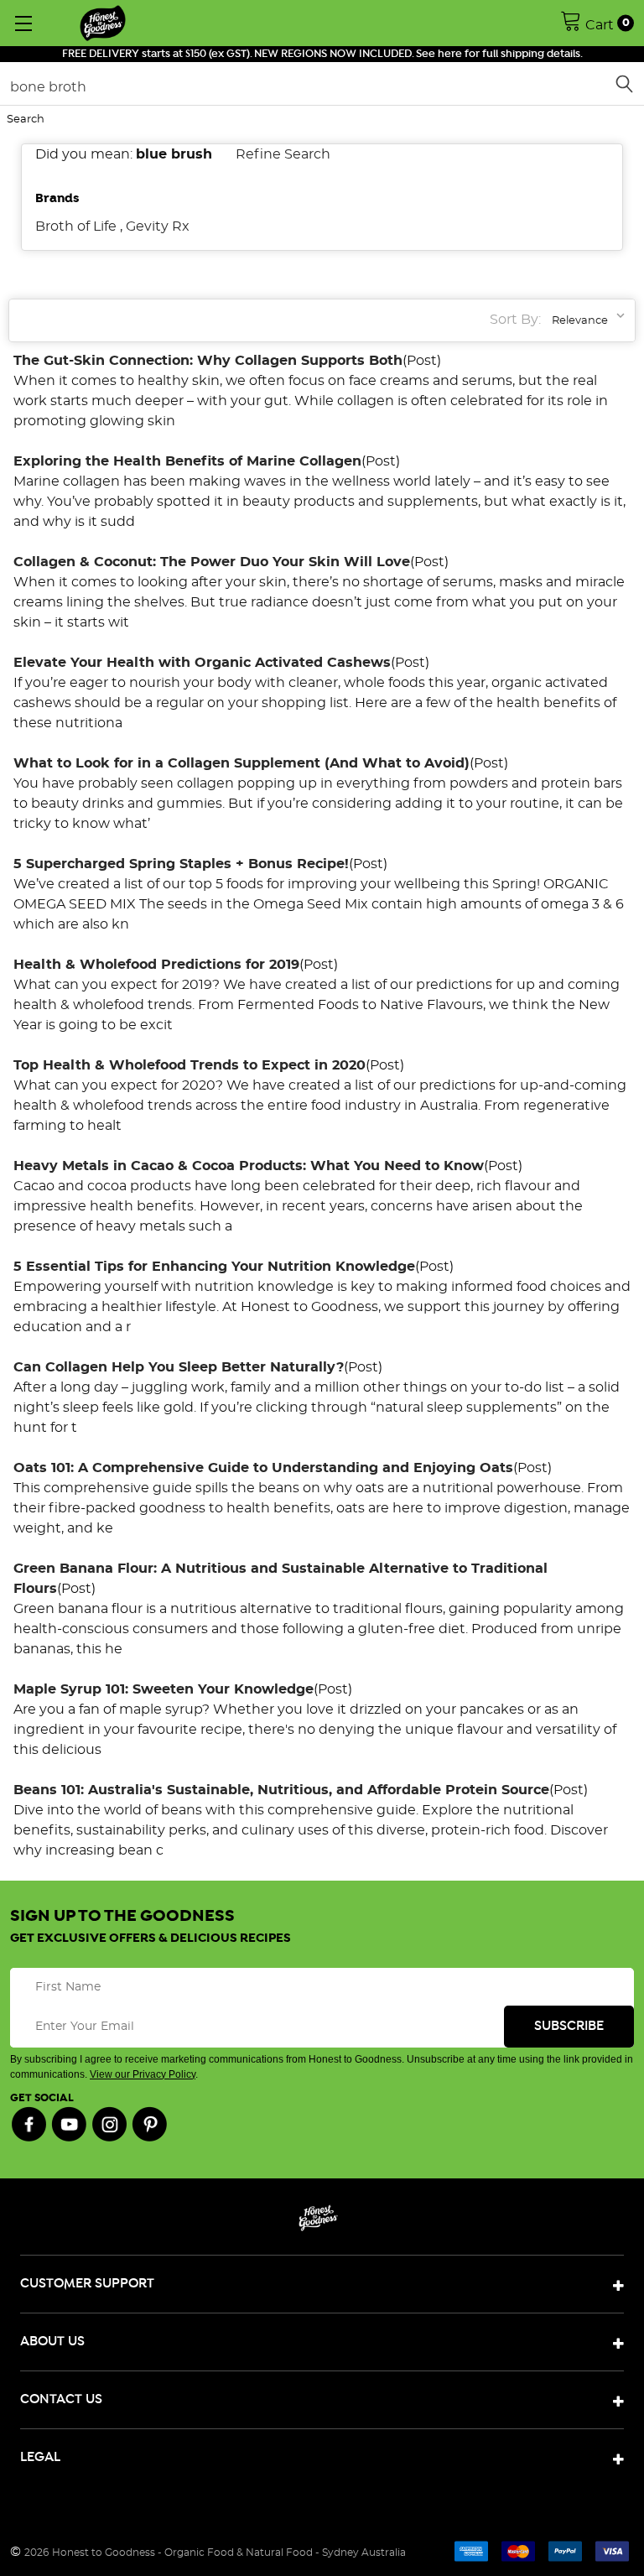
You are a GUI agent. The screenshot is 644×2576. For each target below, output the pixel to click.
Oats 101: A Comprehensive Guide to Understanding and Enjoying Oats (263, 1468)
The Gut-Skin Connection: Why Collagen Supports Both (208, 361)
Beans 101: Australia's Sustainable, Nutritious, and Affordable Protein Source (281, 1790)
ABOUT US (52, 2342)
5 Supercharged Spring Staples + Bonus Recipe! (181, 864)
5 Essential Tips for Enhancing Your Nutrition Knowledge (214, 1267)
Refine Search (283, 154)
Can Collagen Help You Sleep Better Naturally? (179, 1367)
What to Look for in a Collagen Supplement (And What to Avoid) (241, 763)
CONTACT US (61, 2399)
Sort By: (515, 320)
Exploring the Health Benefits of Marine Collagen (187, 461)
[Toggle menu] (23, 23)
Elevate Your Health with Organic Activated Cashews (202, 663)
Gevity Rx (158, 226)
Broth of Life (76, 226)
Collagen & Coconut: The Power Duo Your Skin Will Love (212, 562)
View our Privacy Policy (143, 2074)
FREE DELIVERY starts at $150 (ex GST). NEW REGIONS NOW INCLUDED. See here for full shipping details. (322, 54)
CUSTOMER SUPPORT (87, 2284)
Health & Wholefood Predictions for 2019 (156, 965)
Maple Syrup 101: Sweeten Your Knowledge (164, 1689)
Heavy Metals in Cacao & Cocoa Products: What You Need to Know (249, 1166)
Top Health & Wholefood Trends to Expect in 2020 (190, 1065)
